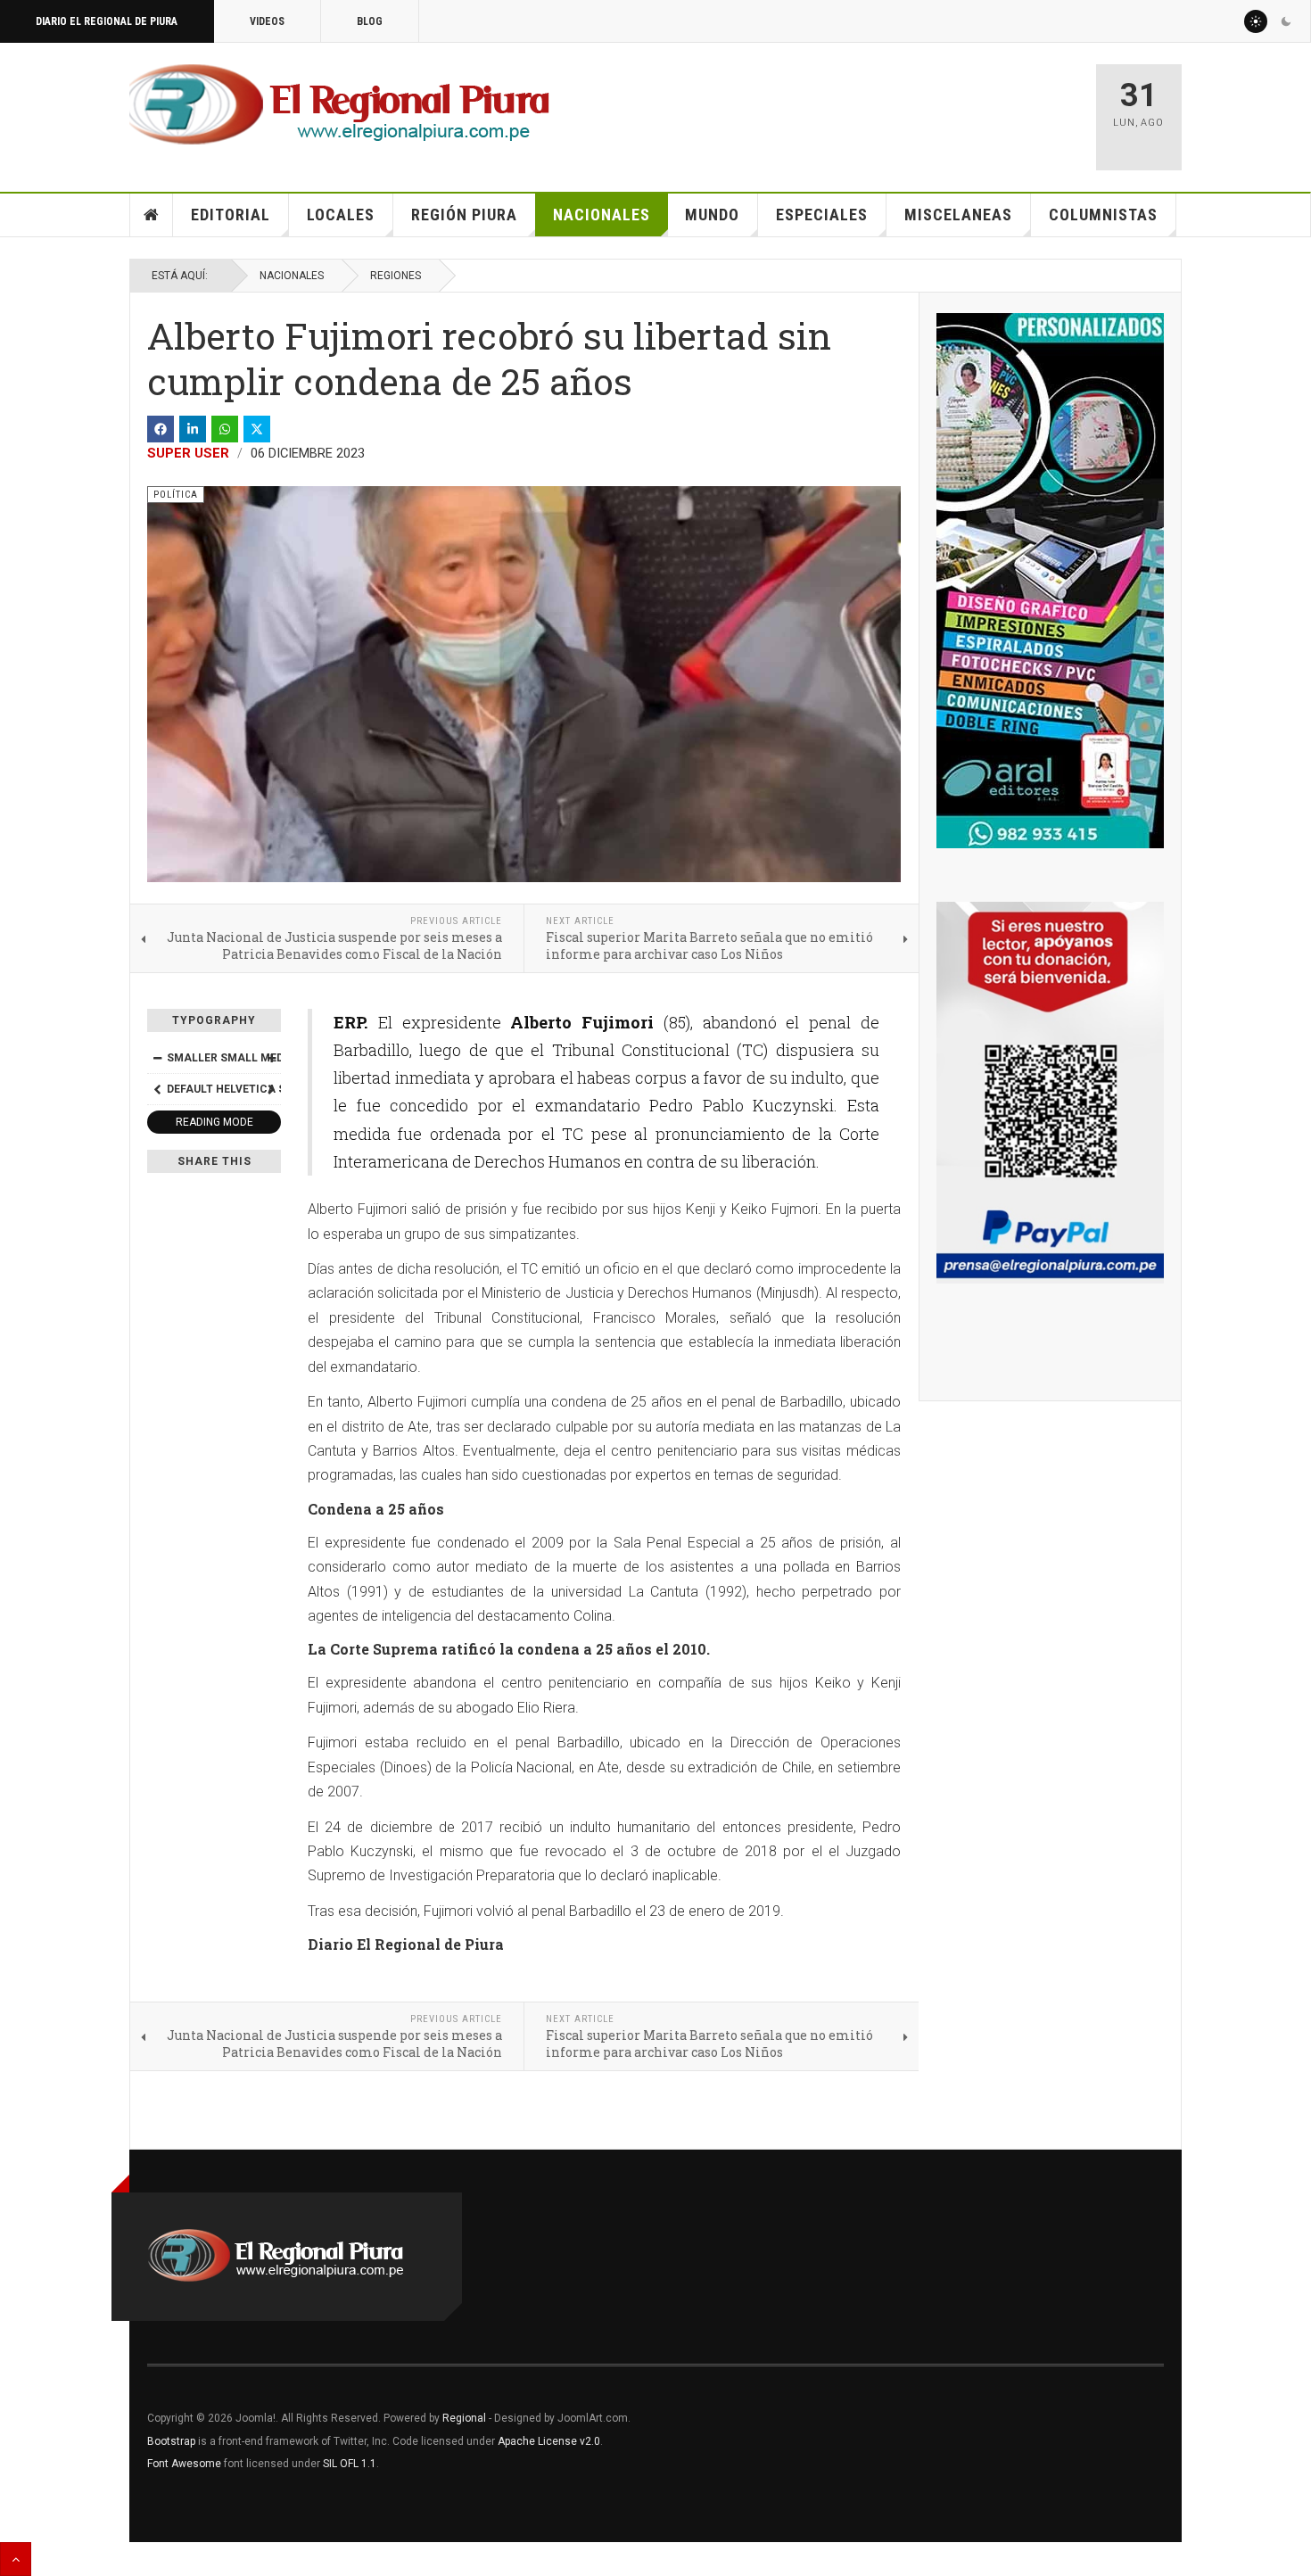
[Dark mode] (1286, 21)
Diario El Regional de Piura (107, 21)
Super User (188, 453)
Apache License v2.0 (549, 2441)
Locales (341, 215)
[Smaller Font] (157, 1058)
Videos (267, 21)
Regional (464, 2418)
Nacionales (602, 215)
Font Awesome (184, 2464)
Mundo (712, 215)
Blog (370, 21)
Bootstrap (171, 2441)
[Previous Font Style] (157, 1089)
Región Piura (464, 215)
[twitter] (257, 429)
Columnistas (1103, 215)
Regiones (396, 276)
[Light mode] (1256, 21)
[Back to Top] (16, 2559)
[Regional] (339, 105)
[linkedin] (193, 429)
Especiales (822, 215)
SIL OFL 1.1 (350, 2464)
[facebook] (161, 429)
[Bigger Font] (271, 1058)
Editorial (231, 215)
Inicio (152, 215)
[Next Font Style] (271, 1089)
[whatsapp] (225, 429)
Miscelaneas (958, 215)
